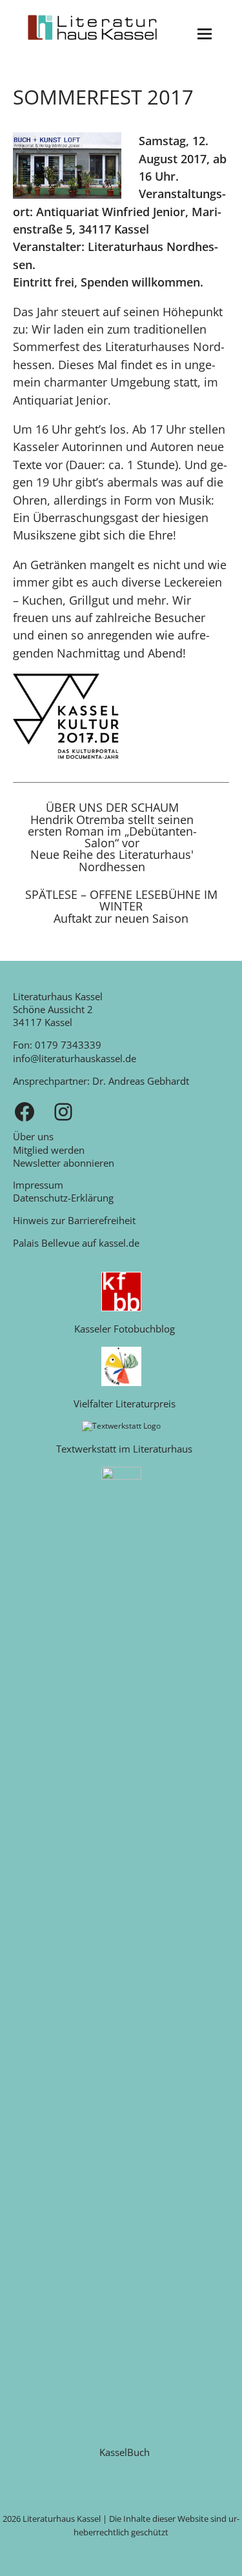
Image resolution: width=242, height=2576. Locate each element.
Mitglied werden (49, 1150)
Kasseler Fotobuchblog (125, 1329)
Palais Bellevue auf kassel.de (76, 1243)
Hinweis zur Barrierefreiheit (74, 1220)
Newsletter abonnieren (64, 1163)
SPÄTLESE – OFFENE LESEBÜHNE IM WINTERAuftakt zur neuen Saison (121, 907)
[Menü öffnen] (205, 34)
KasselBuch (125, 2452)
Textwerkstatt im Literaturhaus (124, 1449)
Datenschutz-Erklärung (63, 1198)
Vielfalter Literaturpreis (125, 1404)
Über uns (33, 1136)
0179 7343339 (68, 1045)
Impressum (38, 1185)
